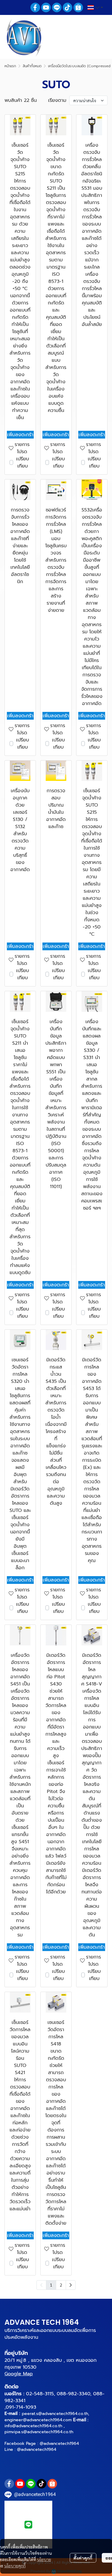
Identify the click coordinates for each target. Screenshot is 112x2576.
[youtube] (46, 7)
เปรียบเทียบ (23, 462)
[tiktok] (67, 7)
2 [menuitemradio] (61, 2285)
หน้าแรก (10, 66)
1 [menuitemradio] (51, 2285)
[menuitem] (71, 2285)
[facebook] (35, 7)
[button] (95, 7)
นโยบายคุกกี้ (15, 2566)
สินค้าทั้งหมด (32, 66)
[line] (57, 7)
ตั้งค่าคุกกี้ (83, 2558)
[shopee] (78, 7)
